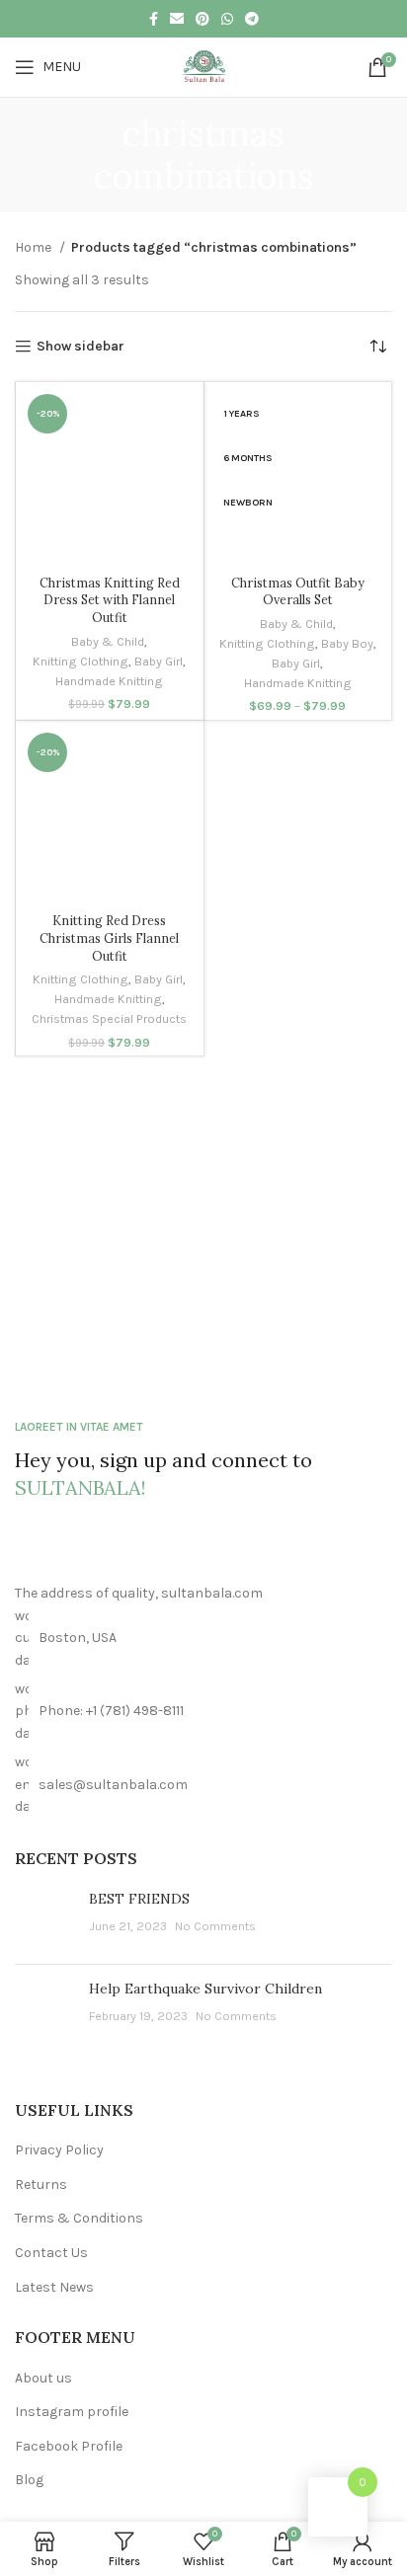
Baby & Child (108, 641)
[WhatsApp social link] (227, 19)
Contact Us (51, 2253)
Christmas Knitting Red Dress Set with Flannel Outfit (110, 600)
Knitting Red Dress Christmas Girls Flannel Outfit (109, 937)
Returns (41, 2185)
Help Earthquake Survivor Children (205, 1989)
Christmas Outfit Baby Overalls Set (298, 591)
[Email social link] (177, 19)
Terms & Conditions (79, 2218)
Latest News (54, 2287)
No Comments (215, 1926)
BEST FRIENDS (139, 1899)
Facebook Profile (69, 2446)
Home (35, 247)
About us (43, 2378)
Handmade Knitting (109, 681)
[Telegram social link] (252, 19)
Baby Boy (347, 643)
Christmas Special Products (109, 1018)
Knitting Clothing (81, 661)
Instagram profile (72, 2412)
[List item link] (203, 1712)
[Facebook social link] (154, 19)
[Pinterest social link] (203, 19)
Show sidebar (81, 347)
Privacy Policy (59, 2150)
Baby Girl (159, 661)
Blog (29, 2480)
